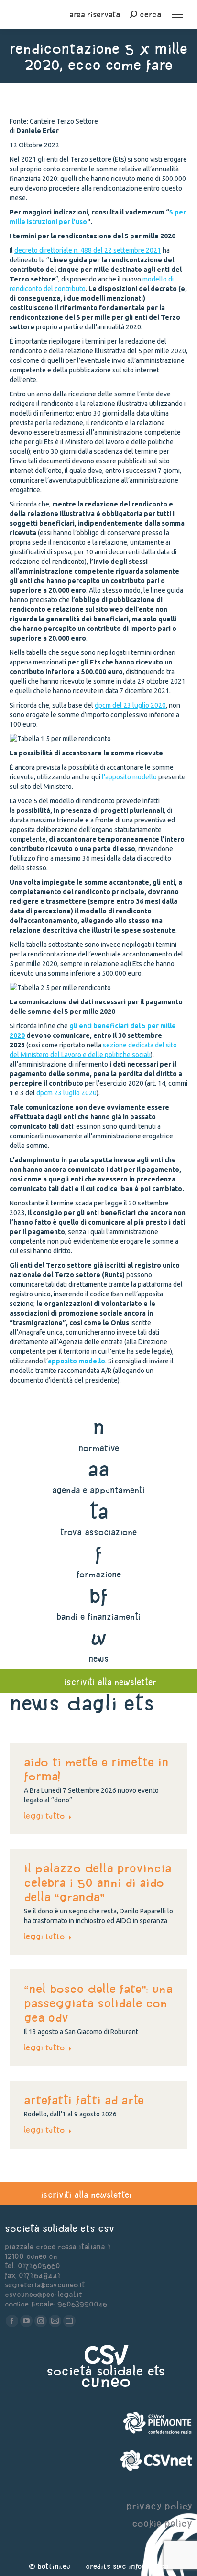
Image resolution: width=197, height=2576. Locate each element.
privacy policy (159, 2506)
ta (99, 1511)
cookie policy (162, 2523)
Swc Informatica (141, 2566)
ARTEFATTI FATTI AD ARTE (84, 2100)
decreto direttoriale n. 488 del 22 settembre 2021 (88, 250)
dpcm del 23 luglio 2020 (130, 705)
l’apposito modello (129, 777)
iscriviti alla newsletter (110, 1682)
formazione (99, 1574)
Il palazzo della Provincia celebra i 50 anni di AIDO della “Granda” (98, 1882)
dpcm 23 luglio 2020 (66, 1093)
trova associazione (98, 1532)
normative (99, 1448)
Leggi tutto (44, 1816)
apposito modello (77, 1361)
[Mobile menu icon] (177, 14)
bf (98, 1595)
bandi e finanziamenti (98, 1616)
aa (99, 1469)
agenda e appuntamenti (98, 1490)
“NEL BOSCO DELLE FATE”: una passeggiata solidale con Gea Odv (98, 2003)
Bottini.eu (54, 2566)
